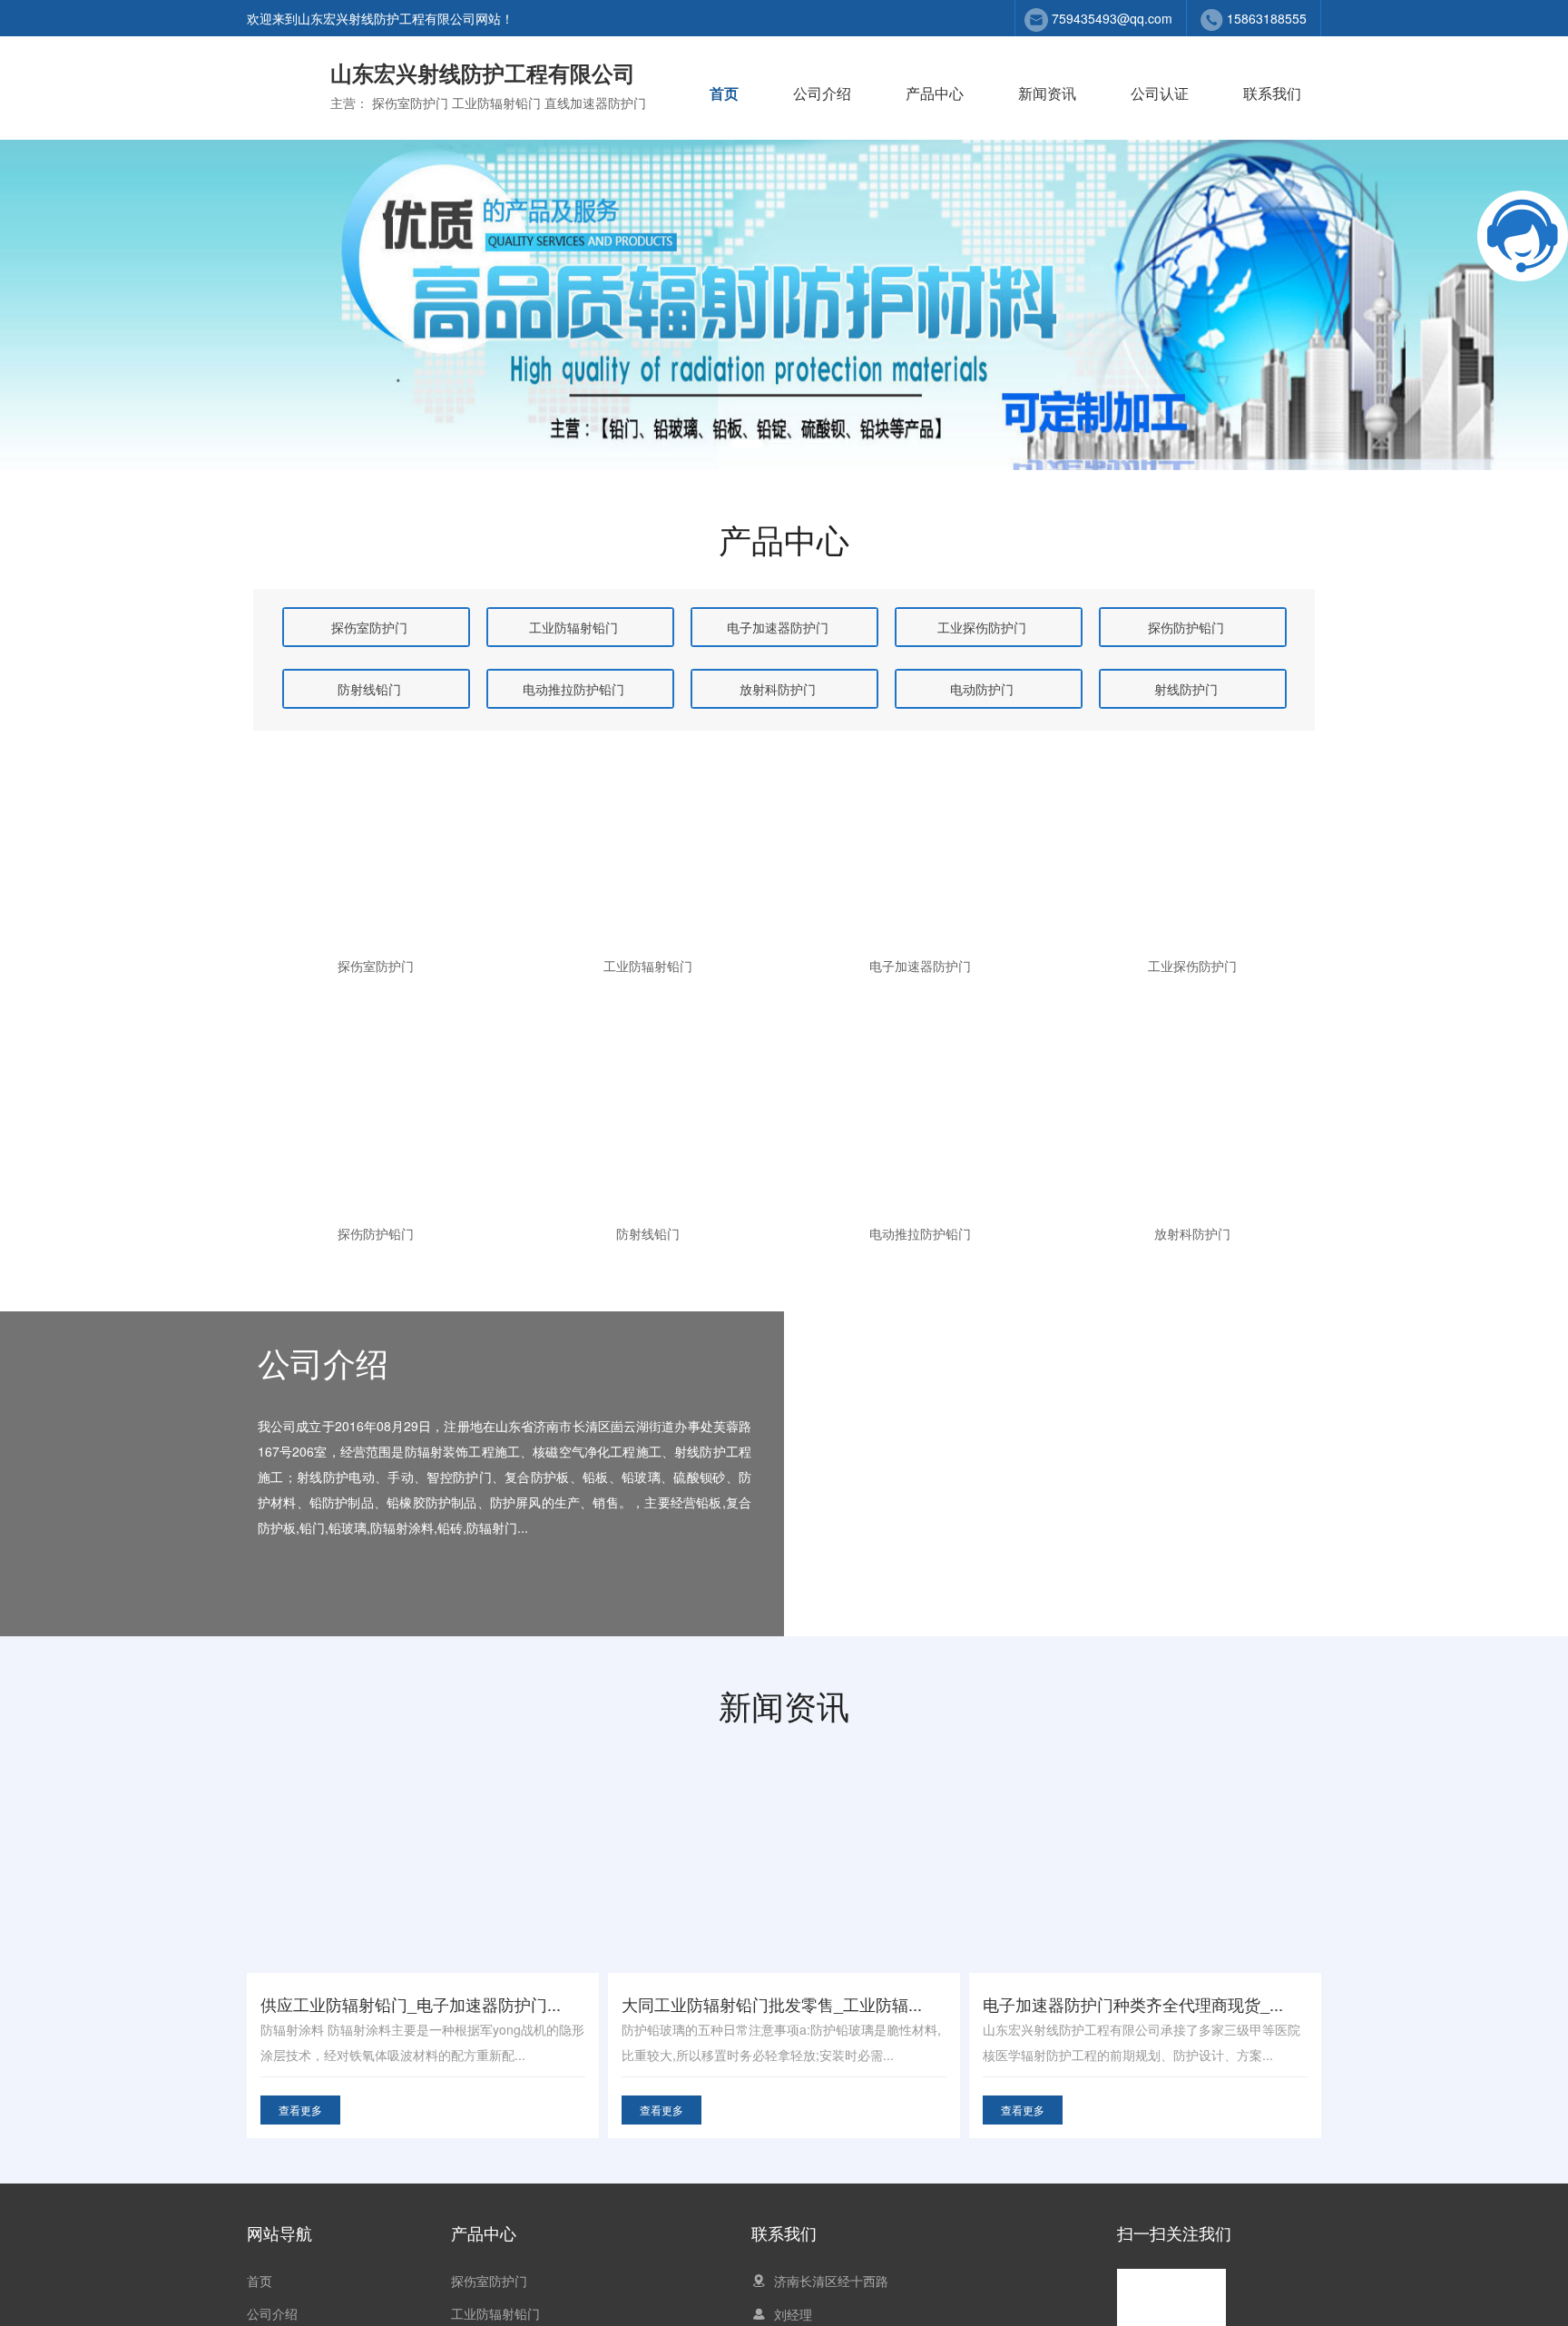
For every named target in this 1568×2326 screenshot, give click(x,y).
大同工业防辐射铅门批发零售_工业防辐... (772, 2004)
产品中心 (935, 93)
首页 (724, 93)
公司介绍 (822, 93)
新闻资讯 (1047, 93)
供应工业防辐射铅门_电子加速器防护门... (411, 2004)
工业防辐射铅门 (495, 2313)
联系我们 (1272, 93)
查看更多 (300, 2110)
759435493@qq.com (1112, 18)
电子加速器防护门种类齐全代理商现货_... (1133, 2004)
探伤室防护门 (489, 2281)
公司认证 (1160, 93)
